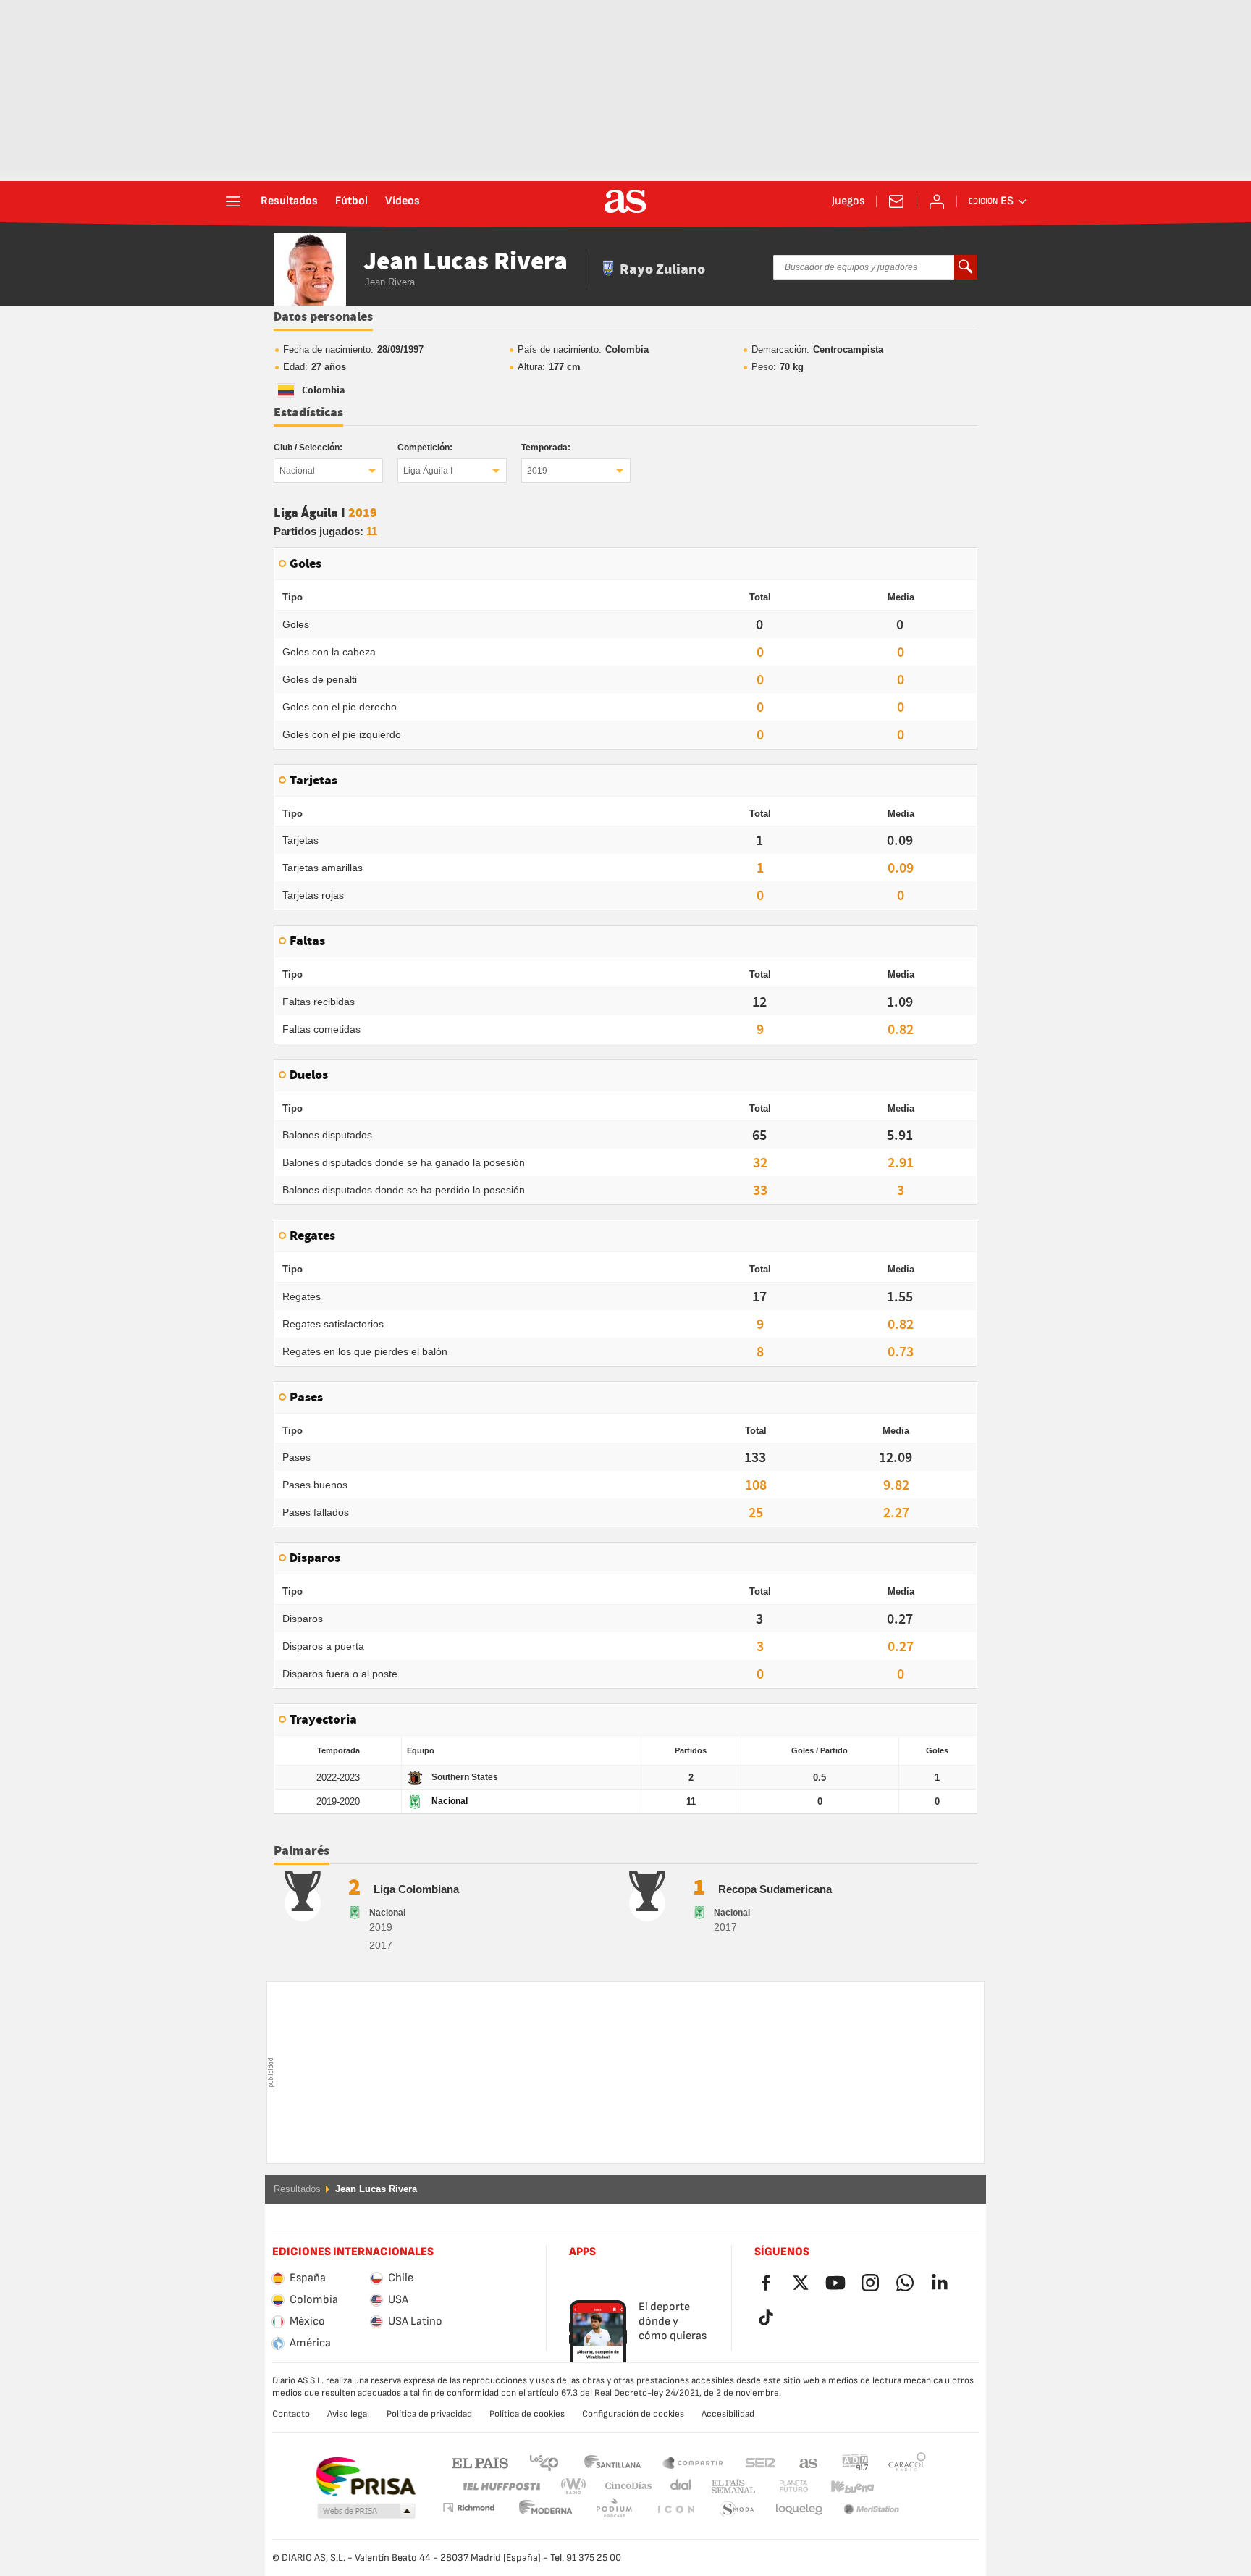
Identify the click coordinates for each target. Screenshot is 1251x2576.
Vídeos (403, 201)
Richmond (902, 2487)
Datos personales (323, 317)
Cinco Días (623, 2487)
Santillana (612, 2462)
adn (855, 2462)
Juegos (848, 201)
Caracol (907, 2462)
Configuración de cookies (633, 2414)
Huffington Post (501, 2487)
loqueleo (737, 2510)
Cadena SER (760, 2462)
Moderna (468, 2508)
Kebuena (843, 2487)
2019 (537, 471)
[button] (366, 2512)
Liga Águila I (428, 471)
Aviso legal (348, 2414)
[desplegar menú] (233, 201)
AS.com (809, 2462)
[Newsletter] (896, 201)
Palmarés (302, 1851)
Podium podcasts (546, 2510)
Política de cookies (527, 2414)
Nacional (297, 471)
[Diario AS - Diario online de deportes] (625, 201)
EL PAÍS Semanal (730, 2487)
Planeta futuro (782, 2487)
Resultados (289, 201)
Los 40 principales (544, 2462)
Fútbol (351, 201)
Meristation (799, 2510)
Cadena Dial (678, 2487)
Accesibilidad (728, 2414)
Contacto (291, 2414)
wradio (578, 2487)
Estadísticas (308, 413)
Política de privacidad (429, 2414)
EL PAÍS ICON (614, 2510)
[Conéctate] (937, 201)
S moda (675, 2510)
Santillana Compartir (693, 2462)
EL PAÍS (480, 2462)
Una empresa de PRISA (365, 2477)
